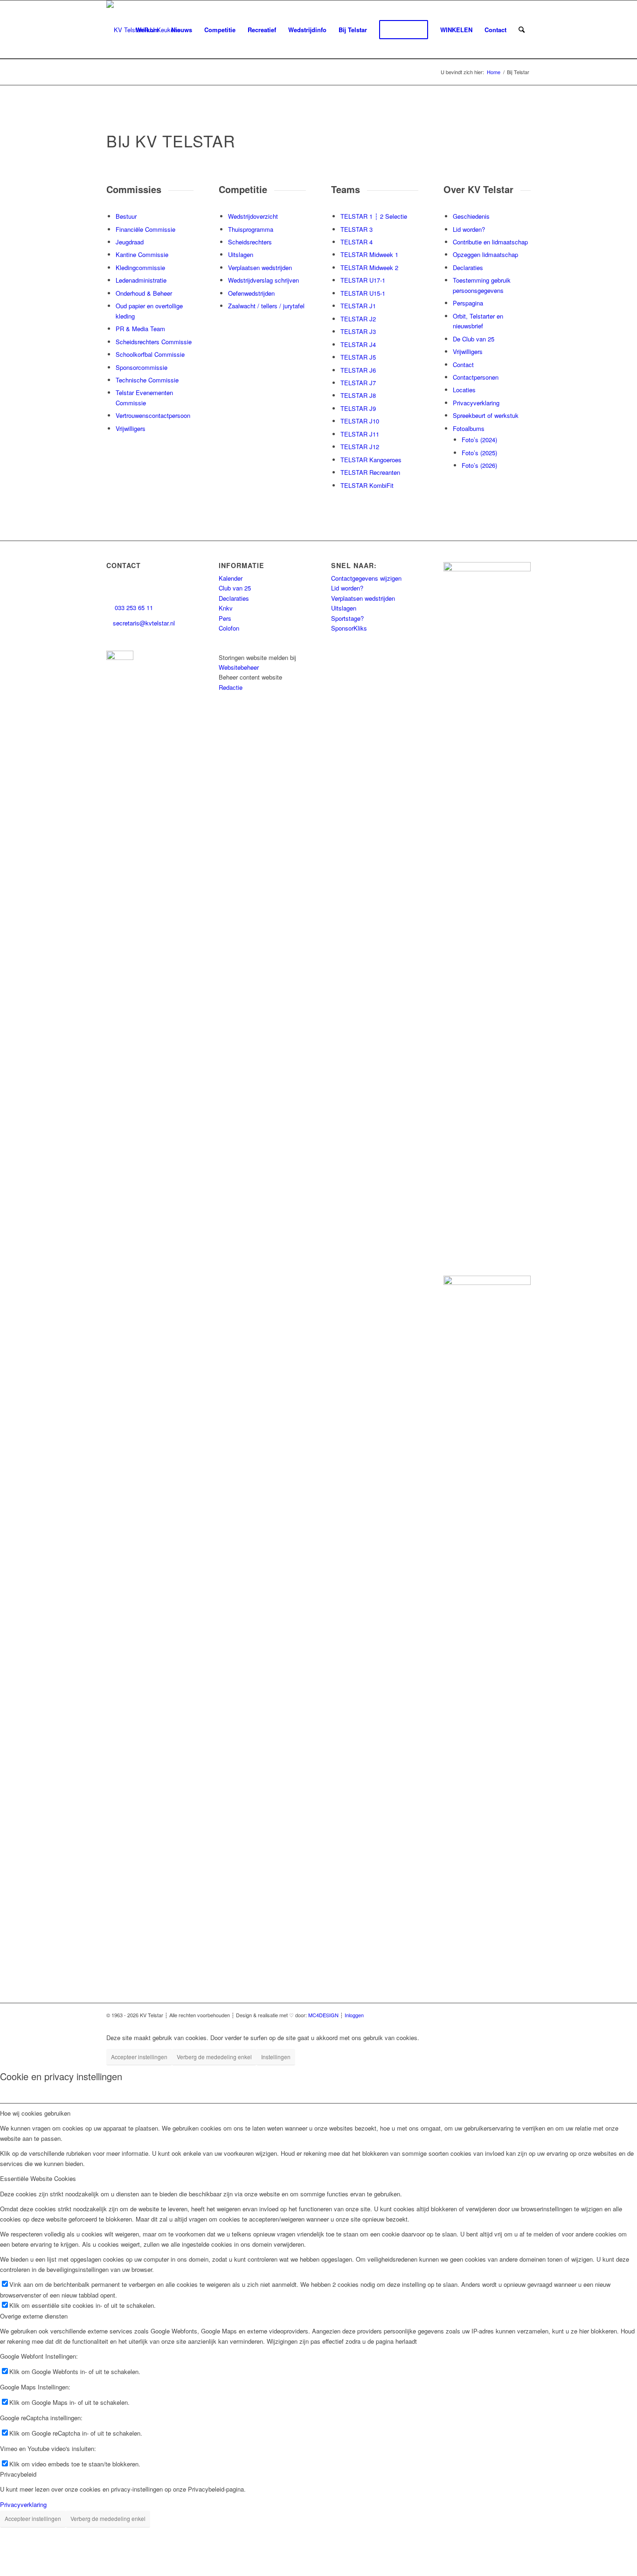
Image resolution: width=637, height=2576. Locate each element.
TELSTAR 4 (357, 242)
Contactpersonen (476, 377)
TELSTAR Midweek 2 (369, 267)
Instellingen (276, 2057)
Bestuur (126, 216)
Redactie (231, 687)
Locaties (464, 390)
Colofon (229, 628)
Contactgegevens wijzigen (366, 578)
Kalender (231, 578)
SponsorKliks (349, 628)
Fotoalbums (469, 428)
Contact (463, 365)
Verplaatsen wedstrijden (260, 267)
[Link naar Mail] (524, 2015)
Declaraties (468, 267)
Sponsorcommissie (142, 367)
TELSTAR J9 (358, 408)
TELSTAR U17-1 (363, 280)
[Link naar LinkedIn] (454, 2015)
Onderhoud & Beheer (144, 293)
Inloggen (354, 2015)
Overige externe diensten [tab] (34, 2316)
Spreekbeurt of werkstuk (486, 415)
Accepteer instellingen (139, 2057)
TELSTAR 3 (357, 229)
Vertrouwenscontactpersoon (153, 415)
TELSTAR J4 (358, 344)
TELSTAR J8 (358, 395)
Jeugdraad (130, 242)
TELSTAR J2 (358, 319)
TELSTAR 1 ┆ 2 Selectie (374, 216)
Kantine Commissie (142, 254)
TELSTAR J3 (358, 331)
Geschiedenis (471, 216)
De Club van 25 (474, 339)
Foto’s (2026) (479, 465)
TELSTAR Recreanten (370, 472)
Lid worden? (469, 229)
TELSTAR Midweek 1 (369, 254)
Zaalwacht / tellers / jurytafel (266, 306)
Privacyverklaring (476, 403)
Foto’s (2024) (479, 440)
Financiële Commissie (145, 229)
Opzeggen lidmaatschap (485, 254)
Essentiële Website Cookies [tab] (38, 2178)
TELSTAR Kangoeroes (371, 460)
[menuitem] (147, 30)
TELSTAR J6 (358, 370)
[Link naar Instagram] (426, 2015)
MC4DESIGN (323, 2015)
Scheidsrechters (250, 242)
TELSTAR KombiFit (367, 485)
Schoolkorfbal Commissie (150, 354)
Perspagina (468, 303)
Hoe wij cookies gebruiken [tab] (35, 2113)
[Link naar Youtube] (482, 2015)
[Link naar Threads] (440, 2015)
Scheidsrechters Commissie (154, 342)
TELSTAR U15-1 (363, 293)
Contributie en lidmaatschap (490, 242)
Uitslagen (241, 254)
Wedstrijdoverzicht (253, 216)
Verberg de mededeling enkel (214, 2057)
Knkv (226, 608)
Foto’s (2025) (479, 453)
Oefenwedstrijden (251, 293)
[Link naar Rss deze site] (510, 2015)
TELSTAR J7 (358, 383)
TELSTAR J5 (358, 357)
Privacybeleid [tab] (18, 2474)
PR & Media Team (140, 329)
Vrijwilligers (131, 428)
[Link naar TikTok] (468, 2015)
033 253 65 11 (133, 608)
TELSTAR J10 (360, 421)
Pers (225, 618)
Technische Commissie (147, 380)
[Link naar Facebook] (412, 2015)
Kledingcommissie (140, 267)
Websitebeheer (239, 667)
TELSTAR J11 (360, 434)
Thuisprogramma (251, 229)
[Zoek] (522, 30)
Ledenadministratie (141, 280)
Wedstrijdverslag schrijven (263, 280)
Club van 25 (235, 588)
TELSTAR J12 (360, 447)
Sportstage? (347, 618)
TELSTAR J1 (358, 306)
